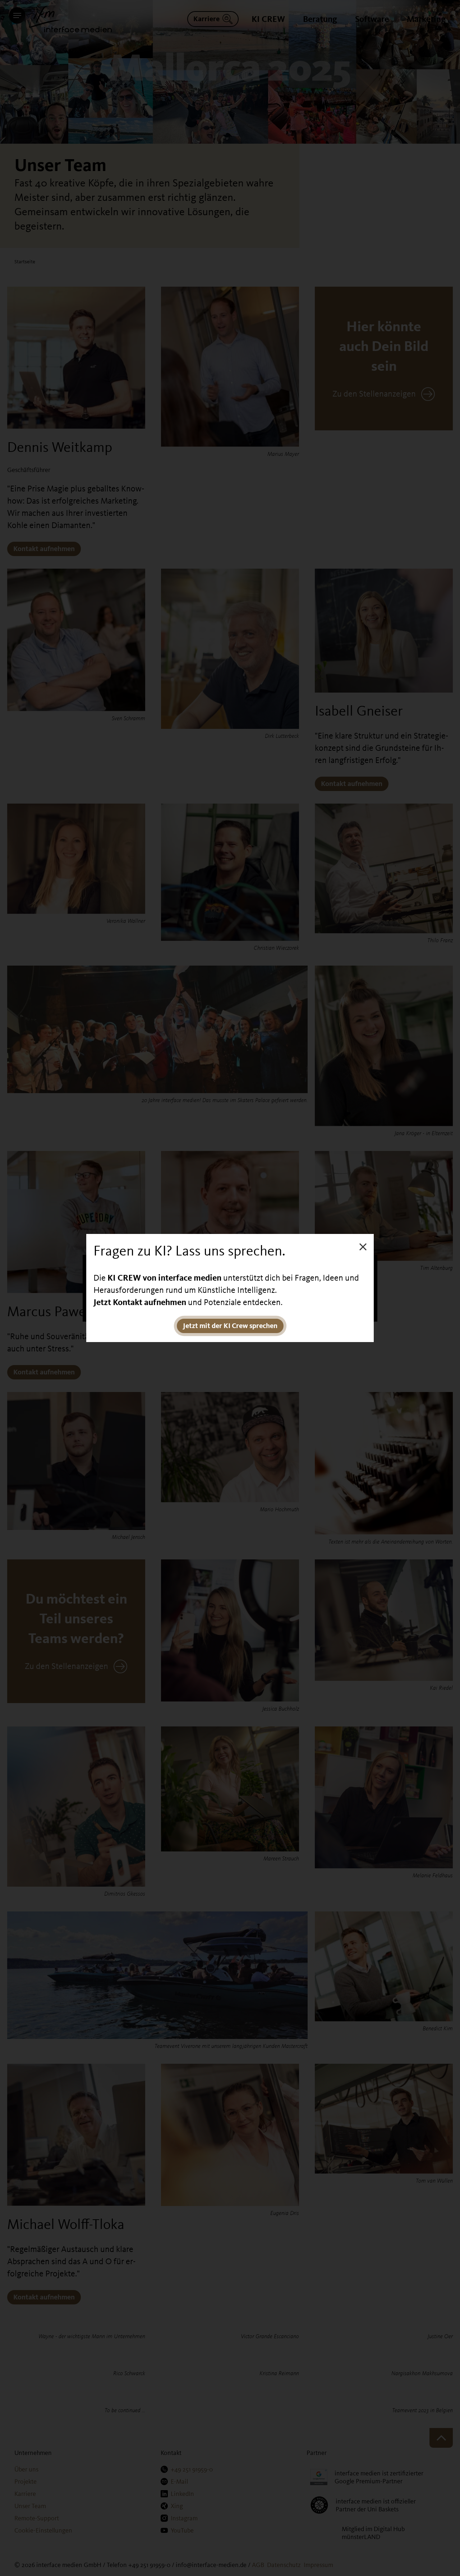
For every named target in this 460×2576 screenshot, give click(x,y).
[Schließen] (363, 1246)
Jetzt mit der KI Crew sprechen (230, 1326)
